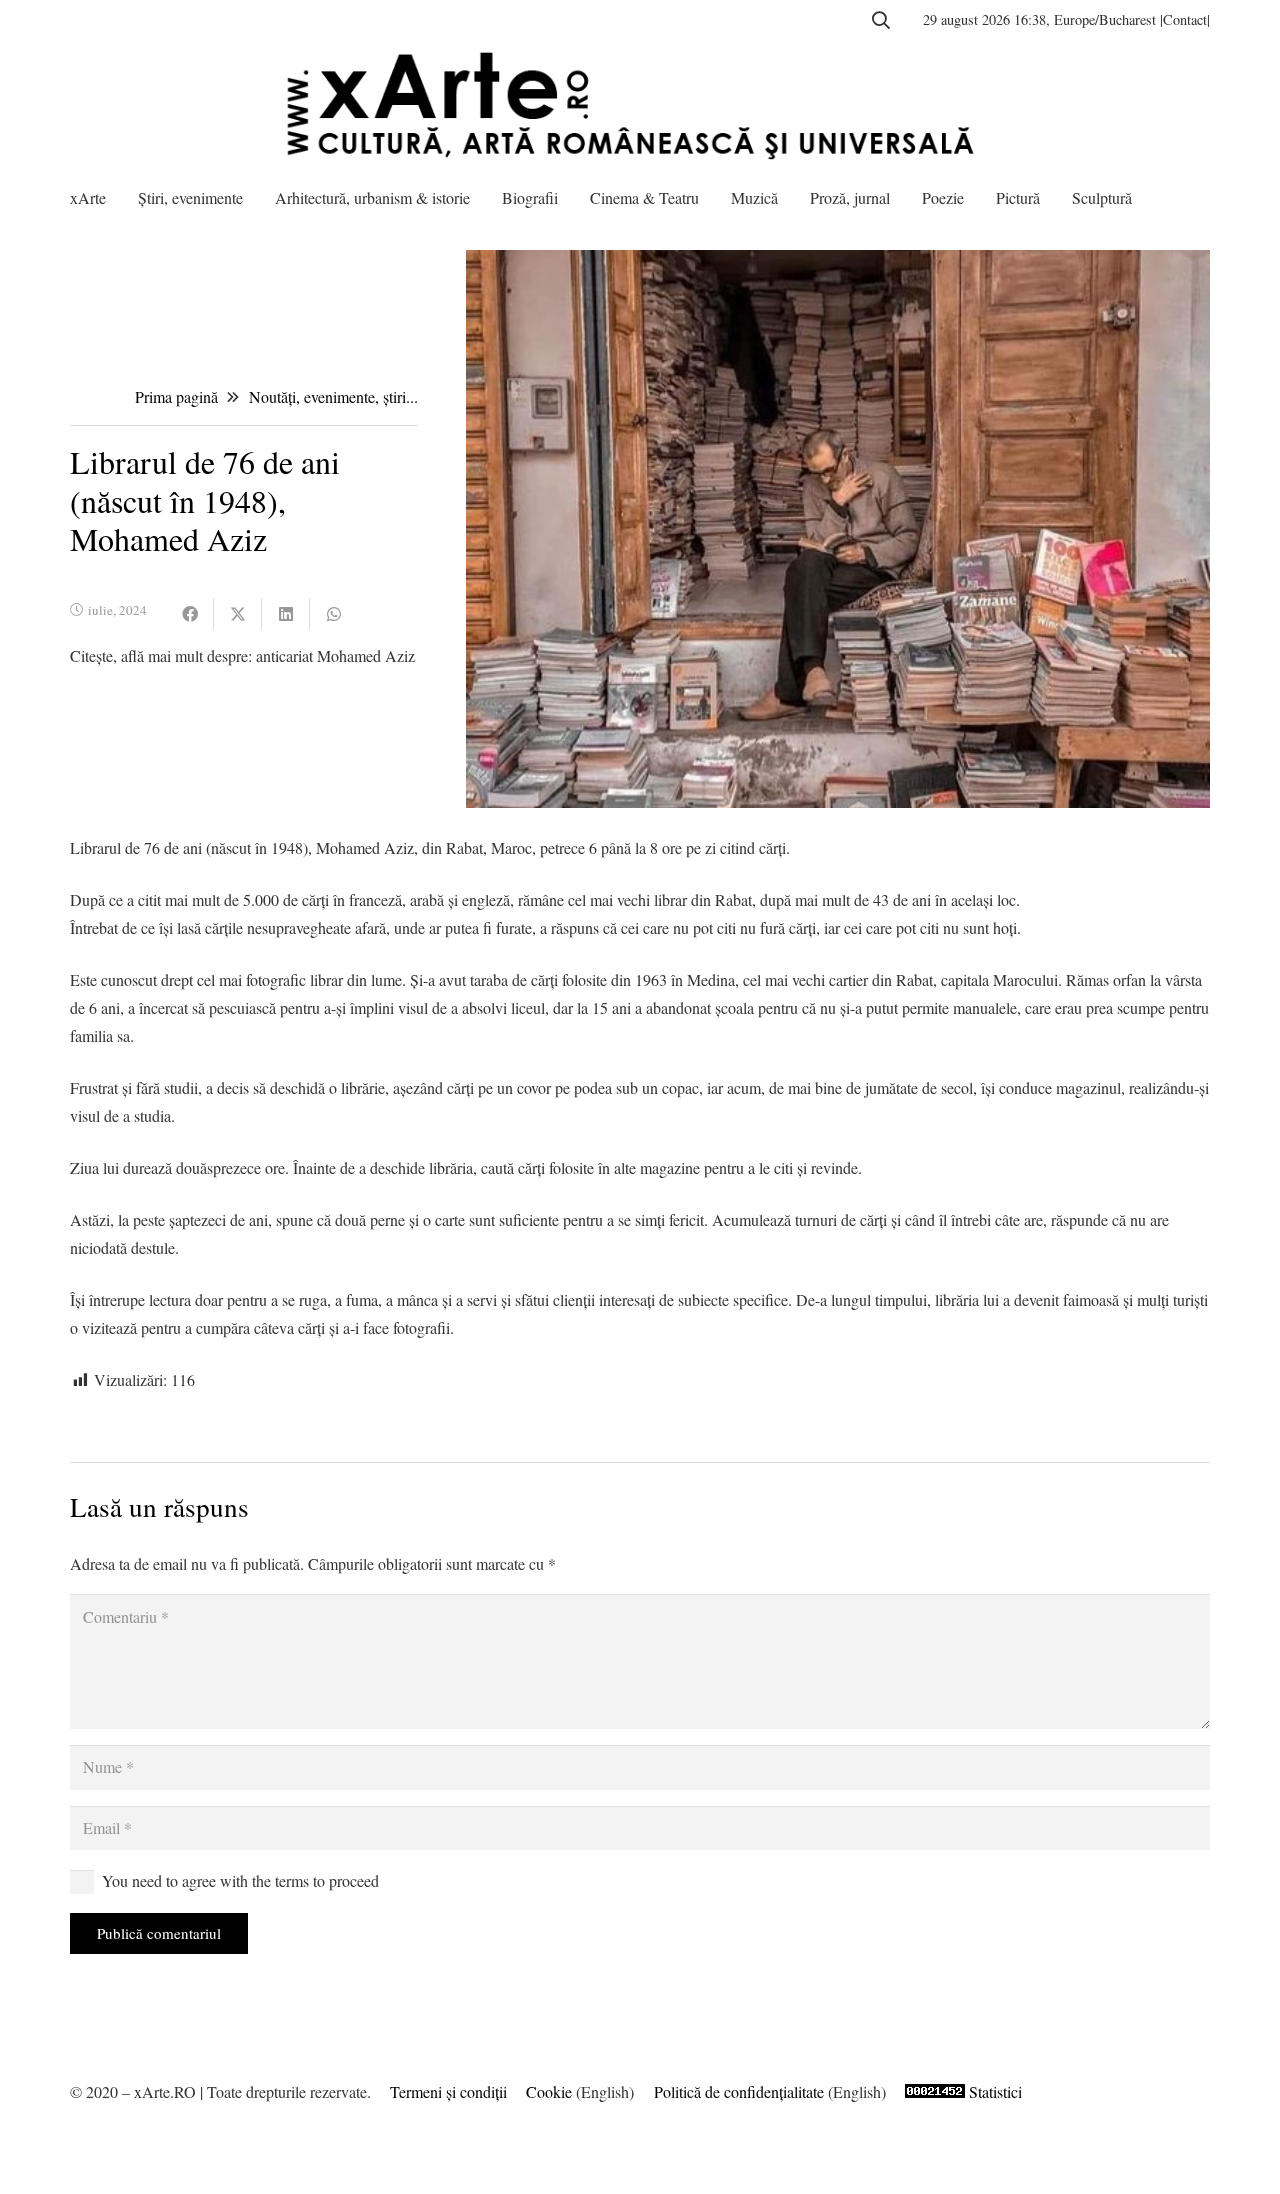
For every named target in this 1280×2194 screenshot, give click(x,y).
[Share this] (190, 614)
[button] (881, 20)
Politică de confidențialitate (739, 2091)
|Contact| (1185, 19)
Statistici (995, 2091)
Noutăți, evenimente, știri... (333, 396)
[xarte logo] (640, 105)
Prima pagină (176, 396)
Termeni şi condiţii (448, 2091)
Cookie (549, 2091)
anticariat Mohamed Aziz (335, 655)
